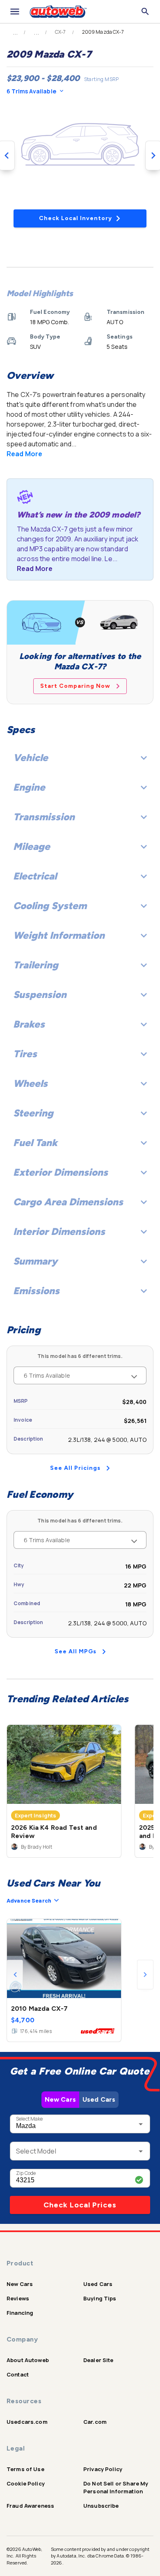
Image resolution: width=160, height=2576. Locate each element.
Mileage (32, 846)
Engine (29, 787)
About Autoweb (28, 2360)
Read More (24, 454)
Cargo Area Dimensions (68, 1202)
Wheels (30, 1083)
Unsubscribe (101, 2506)
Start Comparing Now (75, 686)
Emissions (36, 1291)
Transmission (44, 817)
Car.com (95, 2422)
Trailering (36, 965)
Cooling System (50, 906)
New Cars (60, 2099)
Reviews (18, 2298)
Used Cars (99, 2099)
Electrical (35, 876)
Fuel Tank (35, 1143)
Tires (25, 1054)
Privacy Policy (103, 2469)
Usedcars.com (27, 2422)
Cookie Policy (26, 2483)
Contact (18, 2374)
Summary (35, 1261)
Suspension (40, 994)
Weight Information (59, 935)
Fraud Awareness (30, 2506)
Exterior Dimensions (61, 1172)
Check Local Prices (80, 2205)
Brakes (29, 1024)
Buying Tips (100, 2298)
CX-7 (61, 32)
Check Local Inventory (75, 218)
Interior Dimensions (59, 1231)
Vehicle (31, 758)
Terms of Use (25, 2469)
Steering (33, 1113)
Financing (20, 2313)
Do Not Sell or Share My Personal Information (116, 2487)
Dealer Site (98, 2360)
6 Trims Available (31, 91)
